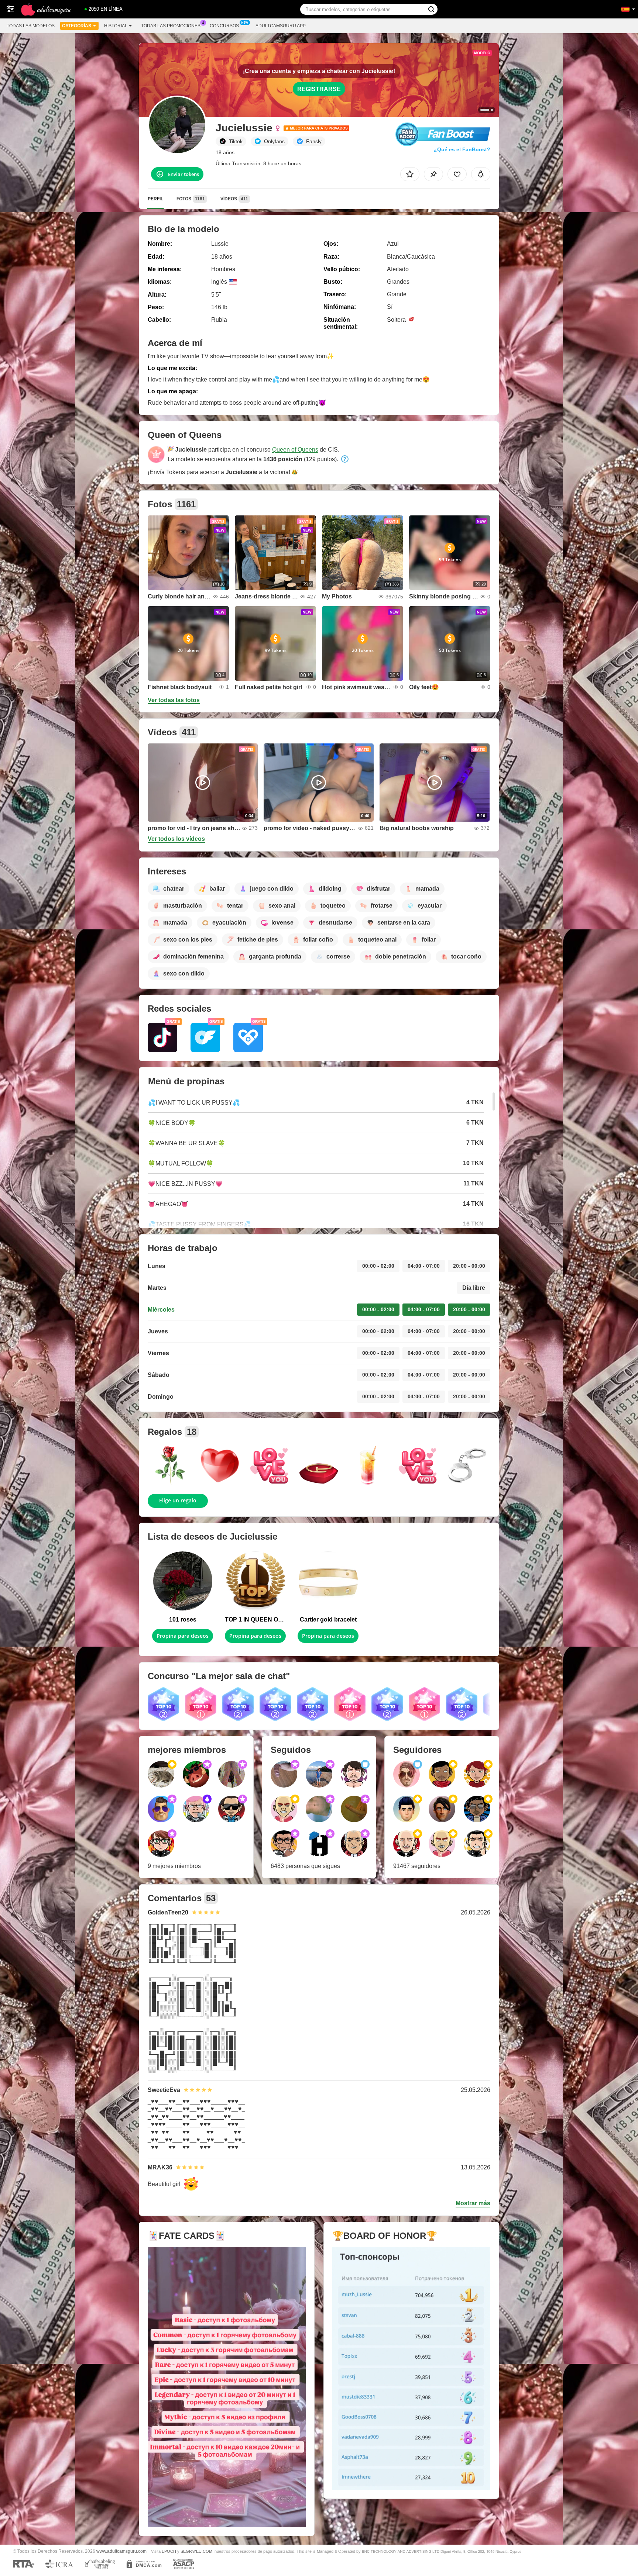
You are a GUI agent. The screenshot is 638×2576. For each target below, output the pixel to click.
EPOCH (169, 2551)
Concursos (224, 26)
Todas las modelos (31, 26)
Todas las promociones (171, 26)
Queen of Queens (295, 450)
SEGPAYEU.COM (196, 2551)
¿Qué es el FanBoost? (462, 149)
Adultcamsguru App (281, 26)
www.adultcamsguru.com (121, 2551)
